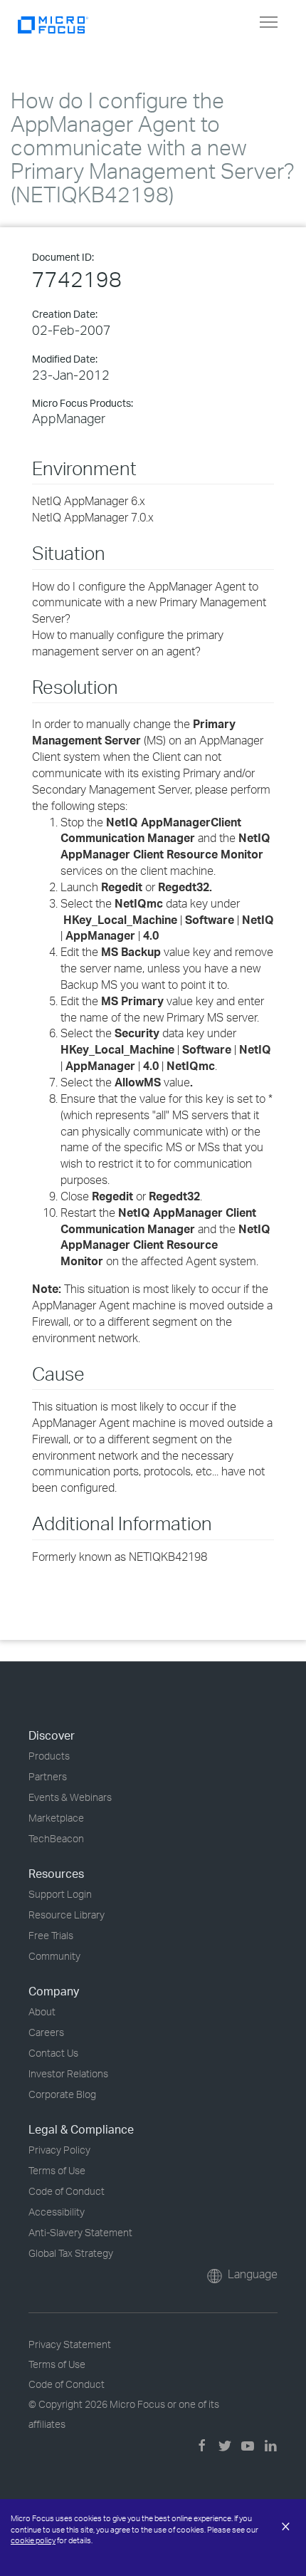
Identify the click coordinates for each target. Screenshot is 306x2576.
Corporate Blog (62, 2094)
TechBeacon (56, 1838)
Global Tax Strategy (71, 2253)
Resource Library (67, 1915)
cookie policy (33, 2540)
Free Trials (51, 1935)
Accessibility (57, 2212)
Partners (48, 1776)
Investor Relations (68, 2073)
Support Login (60, 1894)
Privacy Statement (70, 2344)
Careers (46, 2032)
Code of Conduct (67, 2191)
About (42, 2011)
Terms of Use (57, 2170)
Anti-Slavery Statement (80, 2232)
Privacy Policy (59, 2150)
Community (54, 1956)
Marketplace (56, 1818)
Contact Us (53, 2053)
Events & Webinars (70, 1797)
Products (49, 1756)
